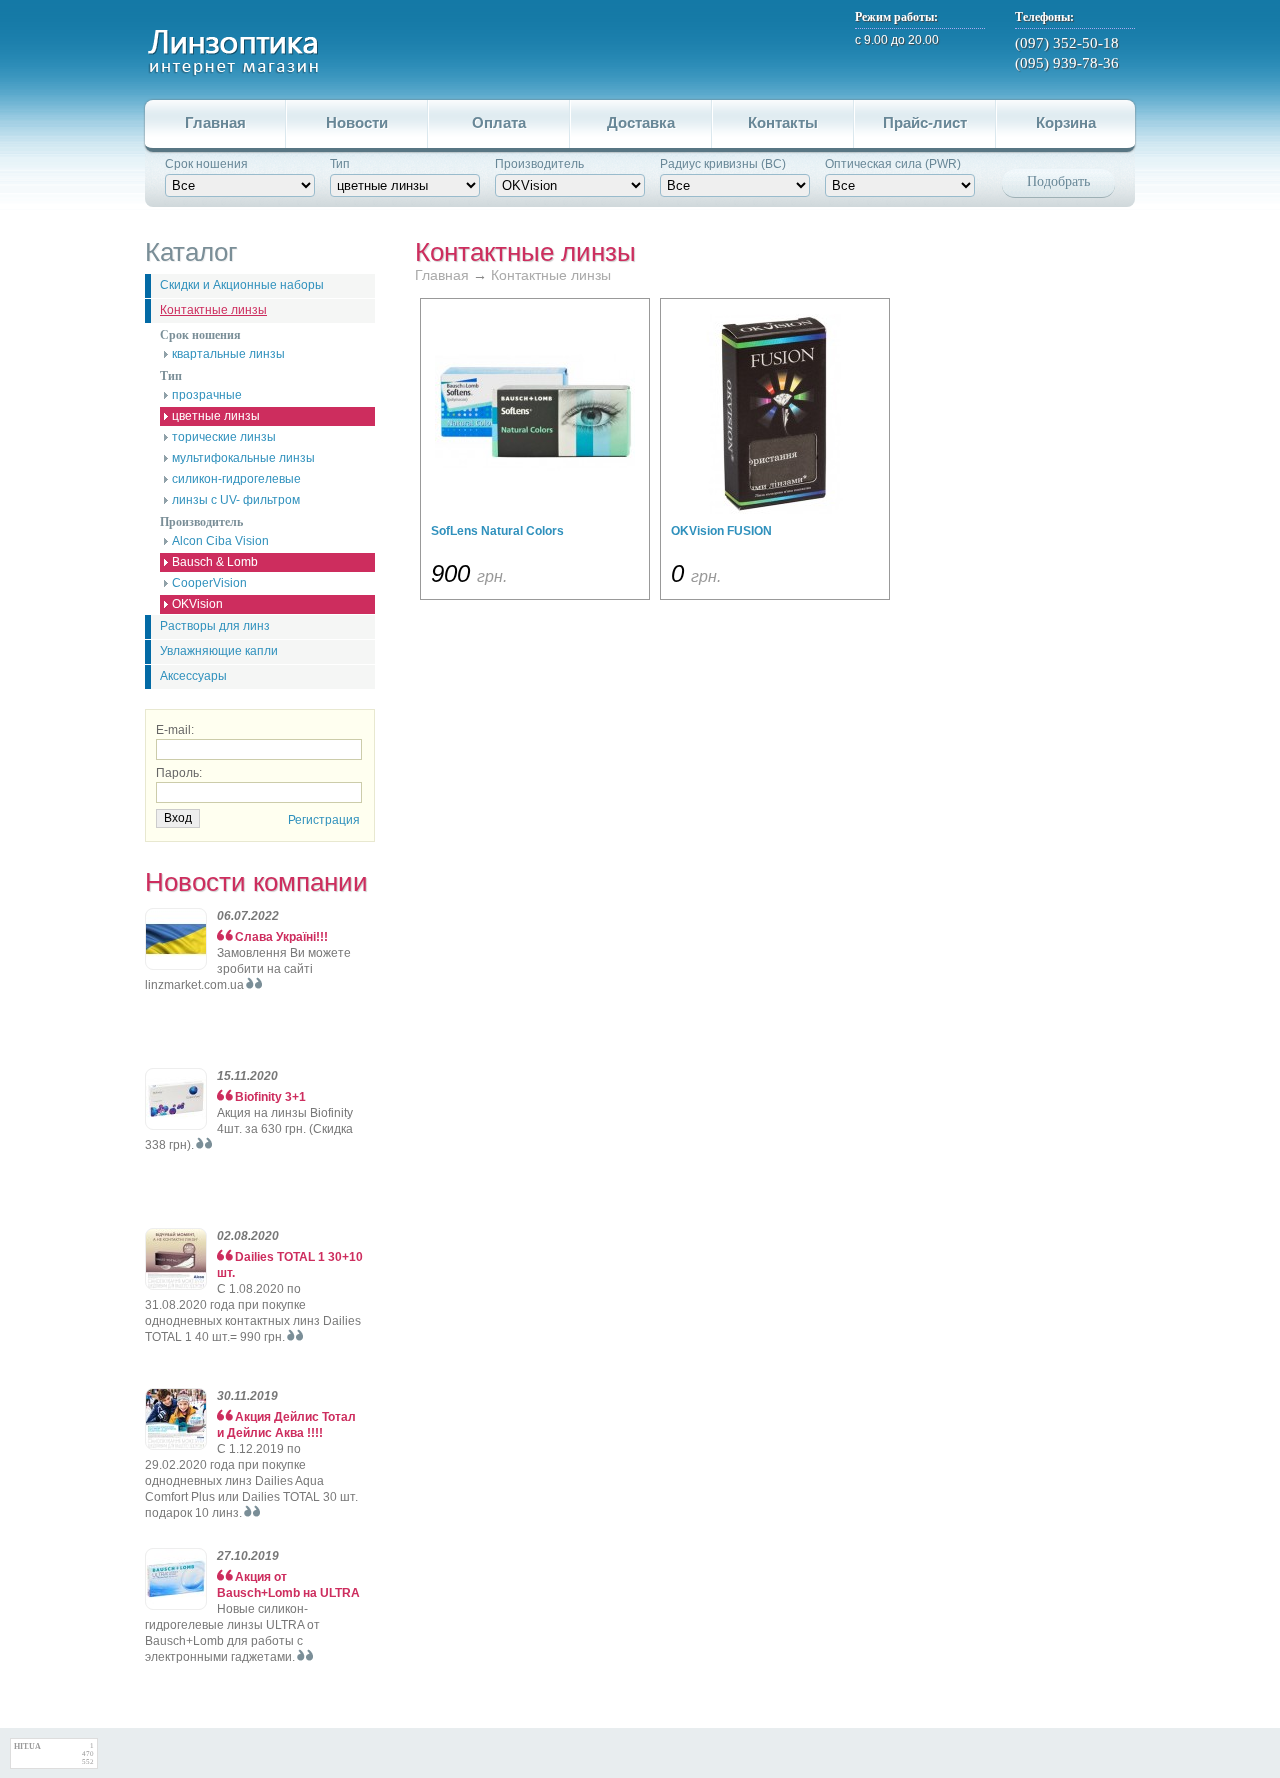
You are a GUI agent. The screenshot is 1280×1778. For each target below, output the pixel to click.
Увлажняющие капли (219, 651)
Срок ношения (206, 164)
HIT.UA (27, 1746)
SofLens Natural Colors (497, 531)
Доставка (641, 122)
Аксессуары (193, 676)
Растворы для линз (215, 626)
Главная (215, 122)
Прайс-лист (925, 122)
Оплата (499, 122)
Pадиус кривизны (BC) (723, 164)
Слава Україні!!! (281, 937)
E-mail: (175, 730)
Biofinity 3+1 (270, 1097)
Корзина (1066, 122)
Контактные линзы (213, 310)
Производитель (539, 164)
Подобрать (1058, 181)
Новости (357, 122)
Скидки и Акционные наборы (242, 285)
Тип (340, 164)
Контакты (783, 122)
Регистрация (324, 820)
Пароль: (179, 773)
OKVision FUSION (721, 531)
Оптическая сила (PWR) (893, 164)
